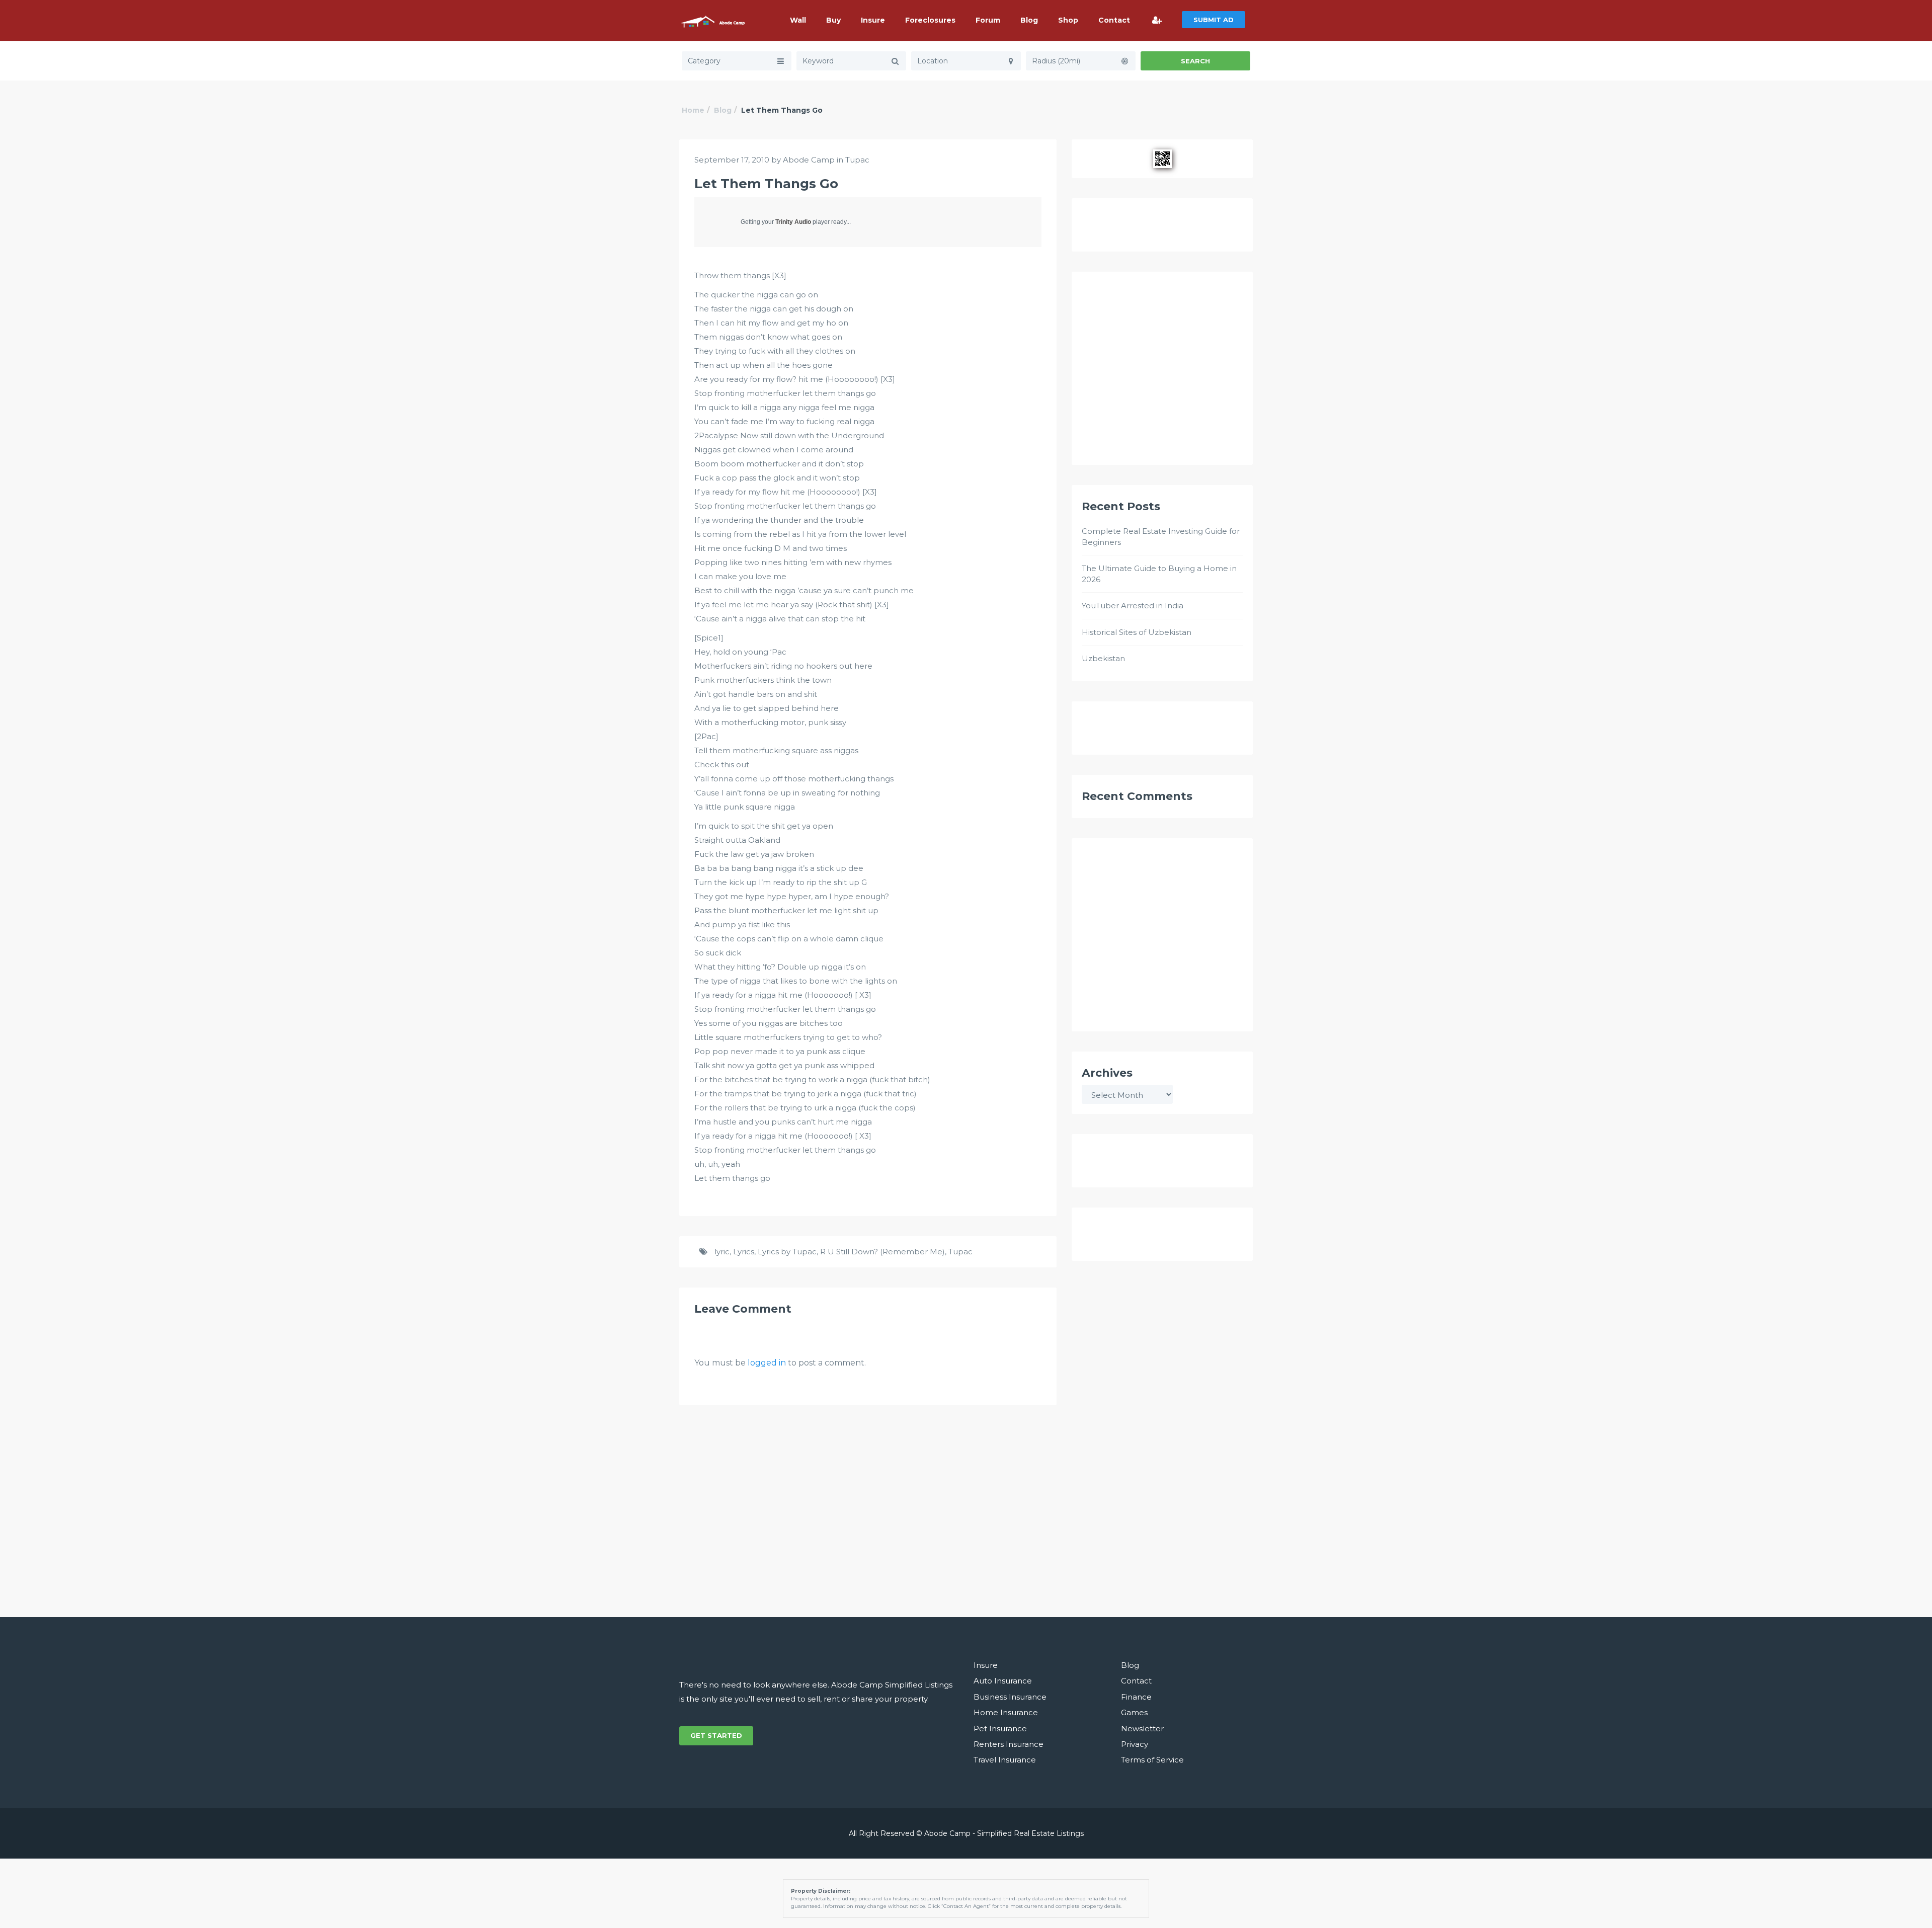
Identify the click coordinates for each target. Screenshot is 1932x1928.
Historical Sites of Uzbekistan (1137, 632)
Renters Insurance (1009, 1744)
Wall (798, 20)
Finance (1136, 1697)
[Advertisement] (1162, 373)
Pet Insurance (1000, 1729)
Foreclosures (930, 20)
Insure (873, 20)
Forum (988, 20)
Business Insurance (1010, 1697)
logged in (767, 1363)
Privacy (1135, 1744)
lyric (722, 1252)
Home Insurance (1006, 1712)
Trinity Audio (793, 222)
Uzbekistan (1103, 658)
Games (1134, 1712)
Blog (1029, 20)
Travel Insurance (1005, 1760)
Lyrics (744, 1252)
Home (693, 110)
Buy (833, 20)
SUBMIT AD (1214, 20)
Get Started (716, 1735)
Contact (1114, 20)
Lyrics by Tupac (787, 1252)
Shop (1068, 20)
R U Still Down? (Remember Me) (882, 1252)
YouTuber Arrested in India (1133, 606)
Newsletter (1142, 1729)
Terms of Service (1152, 1760)
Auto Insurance (1003, 1681)
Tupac (857, 160)
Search (1195, 61)
